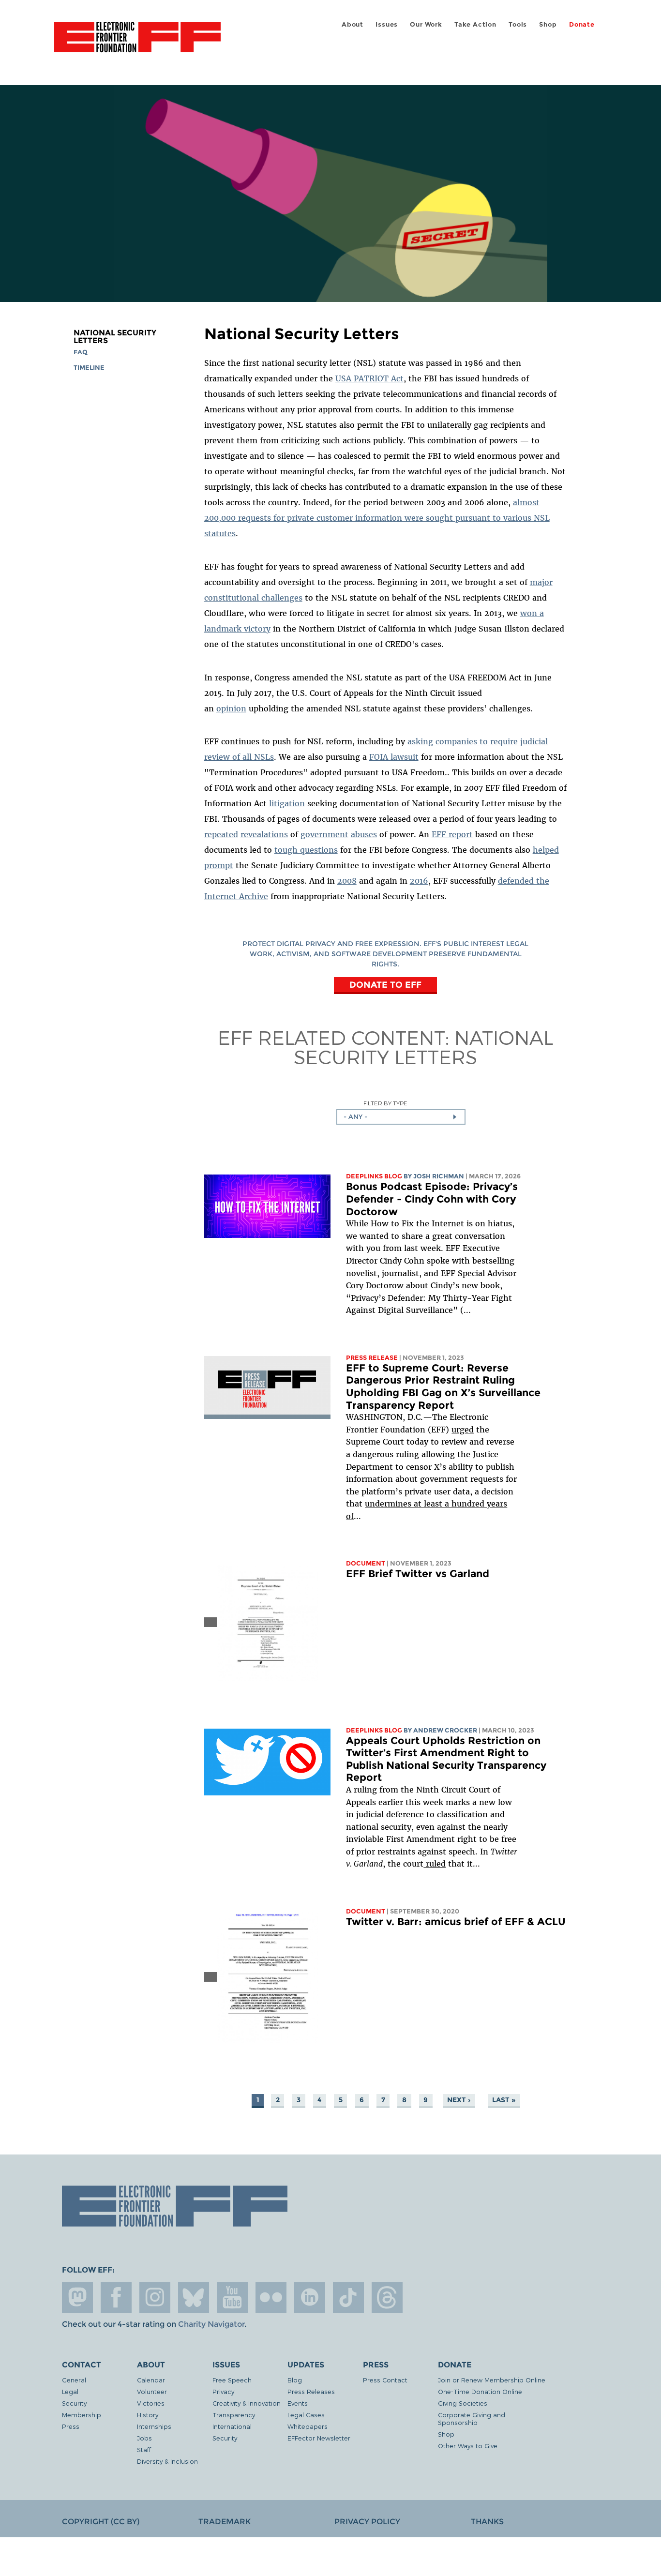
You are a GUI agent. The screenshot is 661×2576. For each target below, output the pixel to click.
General (74, 2380)
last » (504, 2100)
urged (463, 1430)
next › (459, 2100)
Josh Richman (439, 1176)
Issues (387, 24)
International (232, 2426)
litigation (287, 803)
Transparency (234, 2415)
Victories (151, 2403)
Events (298, 2403)
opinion (231, 708)
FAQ (81, 352)
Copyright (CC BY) (101, 2522)
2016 (419, 881)
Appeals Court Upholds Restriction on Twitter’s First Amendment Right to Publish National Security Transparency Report (446, 1759)
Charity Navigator (211, 2324)
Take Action (475, 24)
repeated (221, 834)
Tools (518, 24)
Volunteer (152, 2391)
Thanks (487, 2522)
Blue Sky (194, 2297)
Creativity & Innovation (247, 2403)
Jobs (144, 2438)
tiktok (348, 2297)
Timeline (89, 368)
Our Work (426, 24)
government (324, 834)
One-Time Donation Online (480, 2391)
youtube (232, 2297)
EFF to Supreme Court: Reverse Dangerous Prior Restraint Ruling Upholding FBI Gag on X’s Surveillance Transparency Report (443, 1386)
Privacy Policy (367, 2522)
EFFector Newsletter (319, 2438)
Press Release (372, 1358)
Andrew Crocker (445, 1730)
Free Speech (232, 2380)
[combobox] (401, 1117)
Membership (82, 2415)
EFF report (452, 834)
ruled (435, 1864)
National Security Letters (115, 337)
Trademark (225, 2522)
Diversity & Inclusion (167, 2461)
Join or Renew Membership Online (492, 2380)
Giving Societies (463, 2403)
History (148, 2415)
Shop (548, 24)
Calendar (151, 2380)
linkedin (310, 2297)
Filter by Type (385, 1103)
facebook (116, 2297)
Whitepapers (308, 2426)
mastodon (77, 2297)
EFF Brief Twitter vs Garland (418, 1574)
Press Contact (385, 2380)
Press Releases (311, 2391)
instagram (155, 2297)
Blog (295, 2380)
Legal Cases (306, 2415)
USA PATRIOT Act (369, 378)
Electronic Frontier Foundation (137, 43)
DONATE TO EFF (385, 985)
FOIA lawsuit (394, 757)
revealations (264, 834)
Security (74, 2403)
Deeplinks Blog (374, 1176)
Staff (144, 2449)
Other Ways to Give (468, 2446)
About (353, 24)
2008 (347, 881)
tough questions (306, 850)
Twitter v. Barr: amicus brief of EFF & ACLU (456, 1921)
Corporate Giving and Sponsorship (472, 2418)
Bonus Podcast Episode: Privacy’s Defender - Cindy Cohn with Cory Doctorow (432, 1199)
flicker (271, 2297)
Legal (70, 2391)
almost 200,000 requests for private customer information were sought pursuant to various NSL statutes (377, 518)
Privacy (223, 2391)
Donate (582, 24)
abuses (364, 834)
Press (71, 2426)
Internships (154, 2426)
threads (387, 2297)
